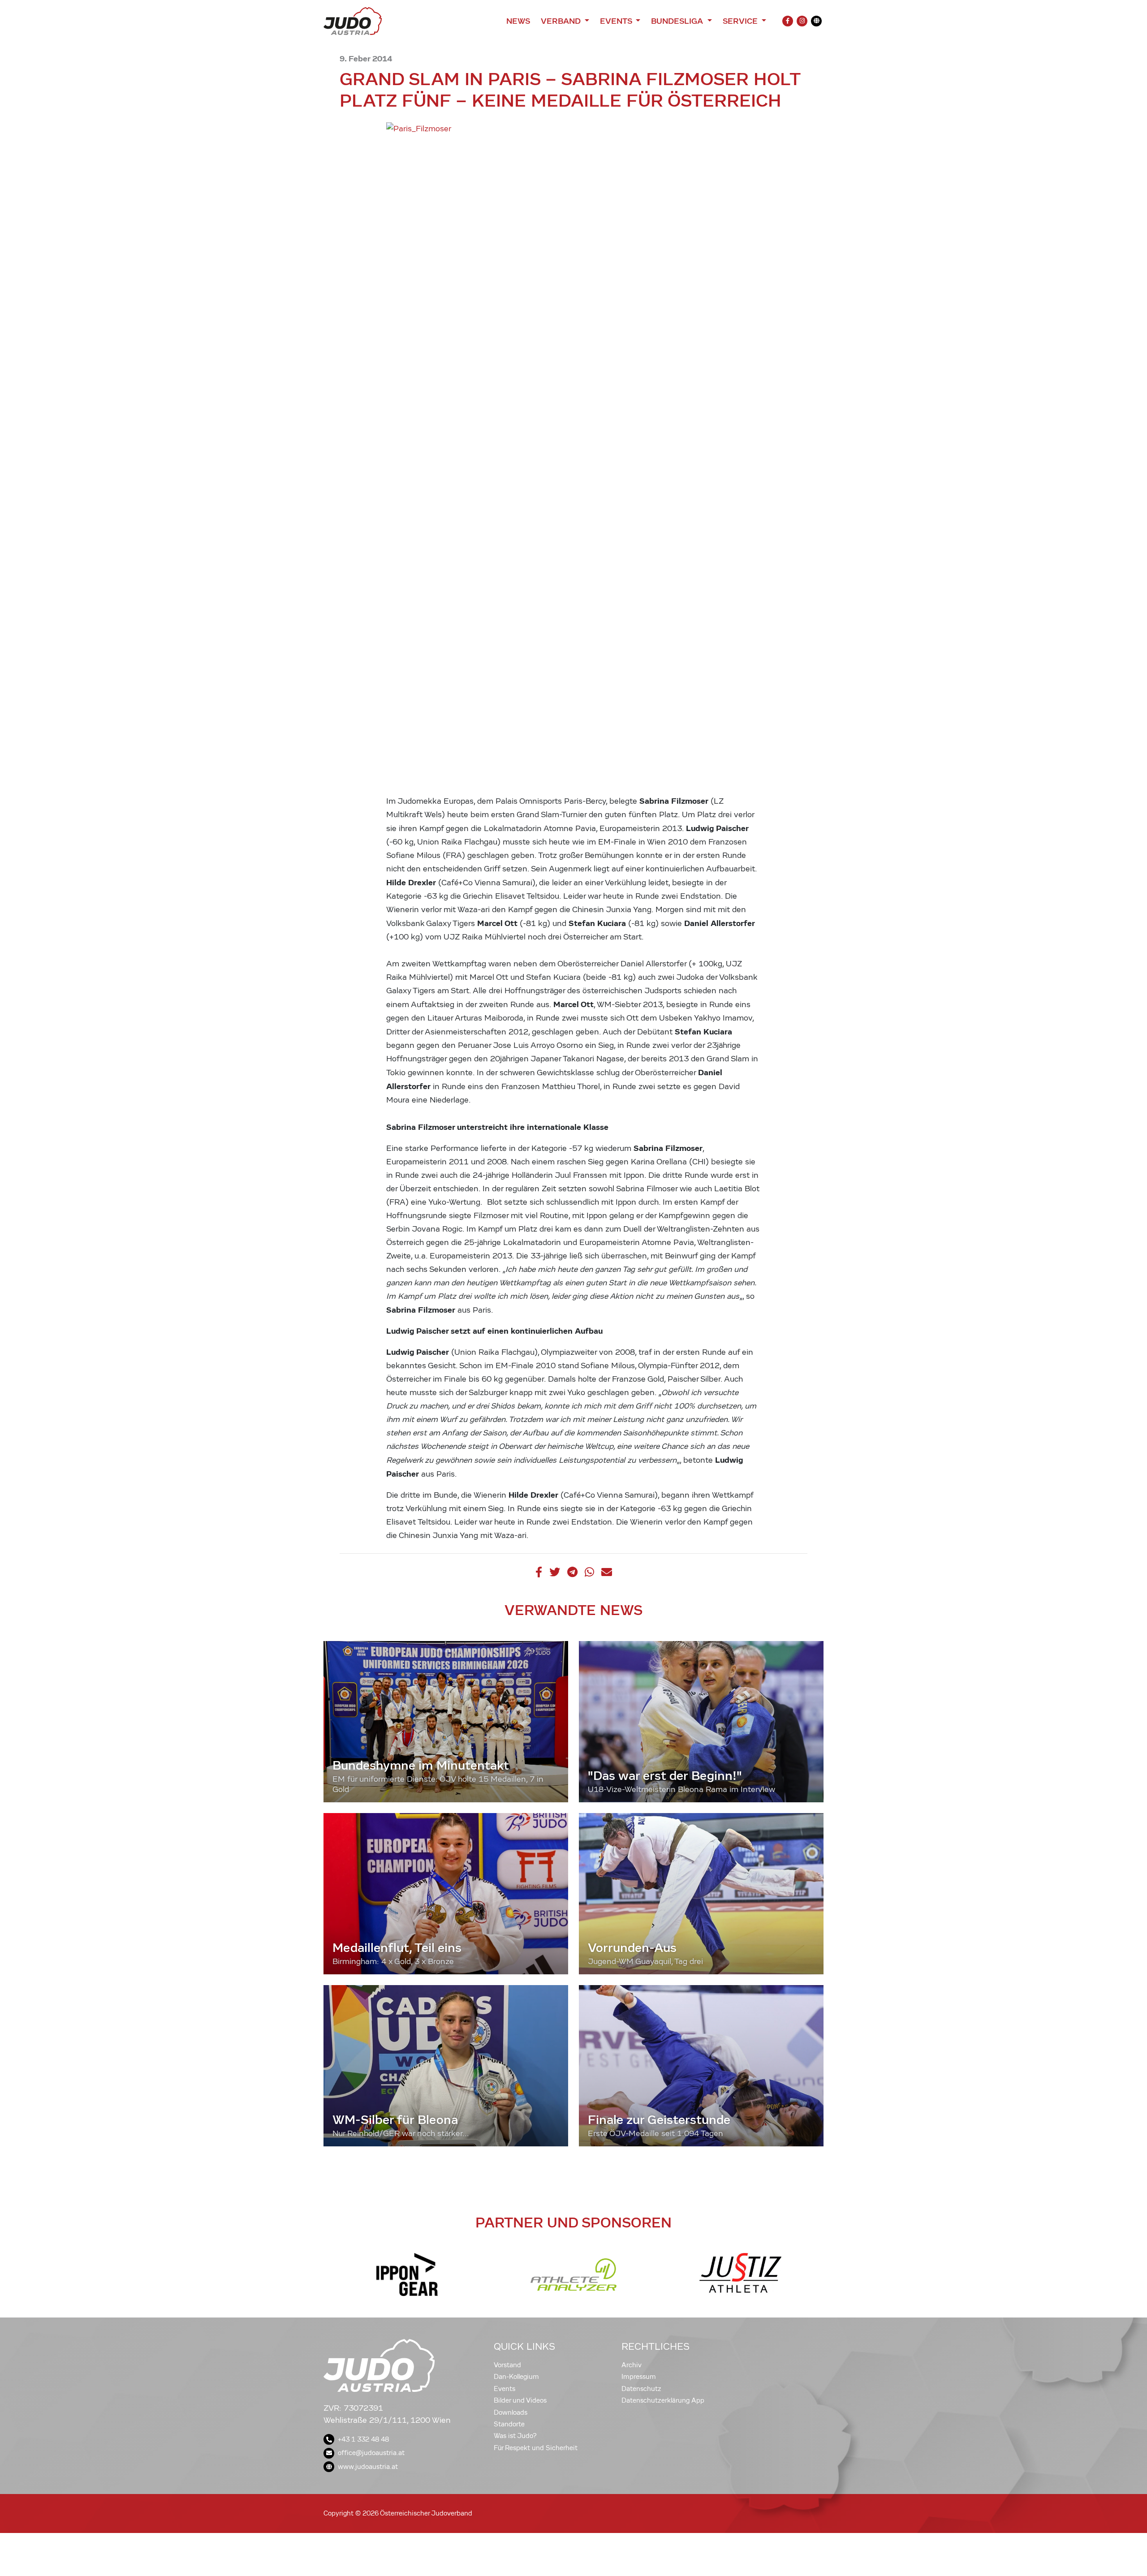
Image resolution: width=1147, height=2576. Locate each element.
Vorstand (507, 2365)
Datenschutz (641, 2389)
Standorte (509, 2424)
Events (505, 2389)
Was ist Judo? (515, 2436)
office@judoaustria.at (371, 2453)
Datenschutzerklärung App (663, 2400)
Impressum (639, 2377)
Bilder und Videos (520, 2400)
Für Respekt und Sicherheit (536, 2448)
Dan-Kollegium (516, 2377)
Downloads (511, 2412)
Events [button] (617, 21)
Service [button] (741, 21)
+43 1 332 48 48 (363, 2439)
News (518, 21)
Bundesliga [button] (678, 21)
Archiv (632, 2365)
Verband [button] (562, 21)
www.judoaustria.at (368, 2467)
